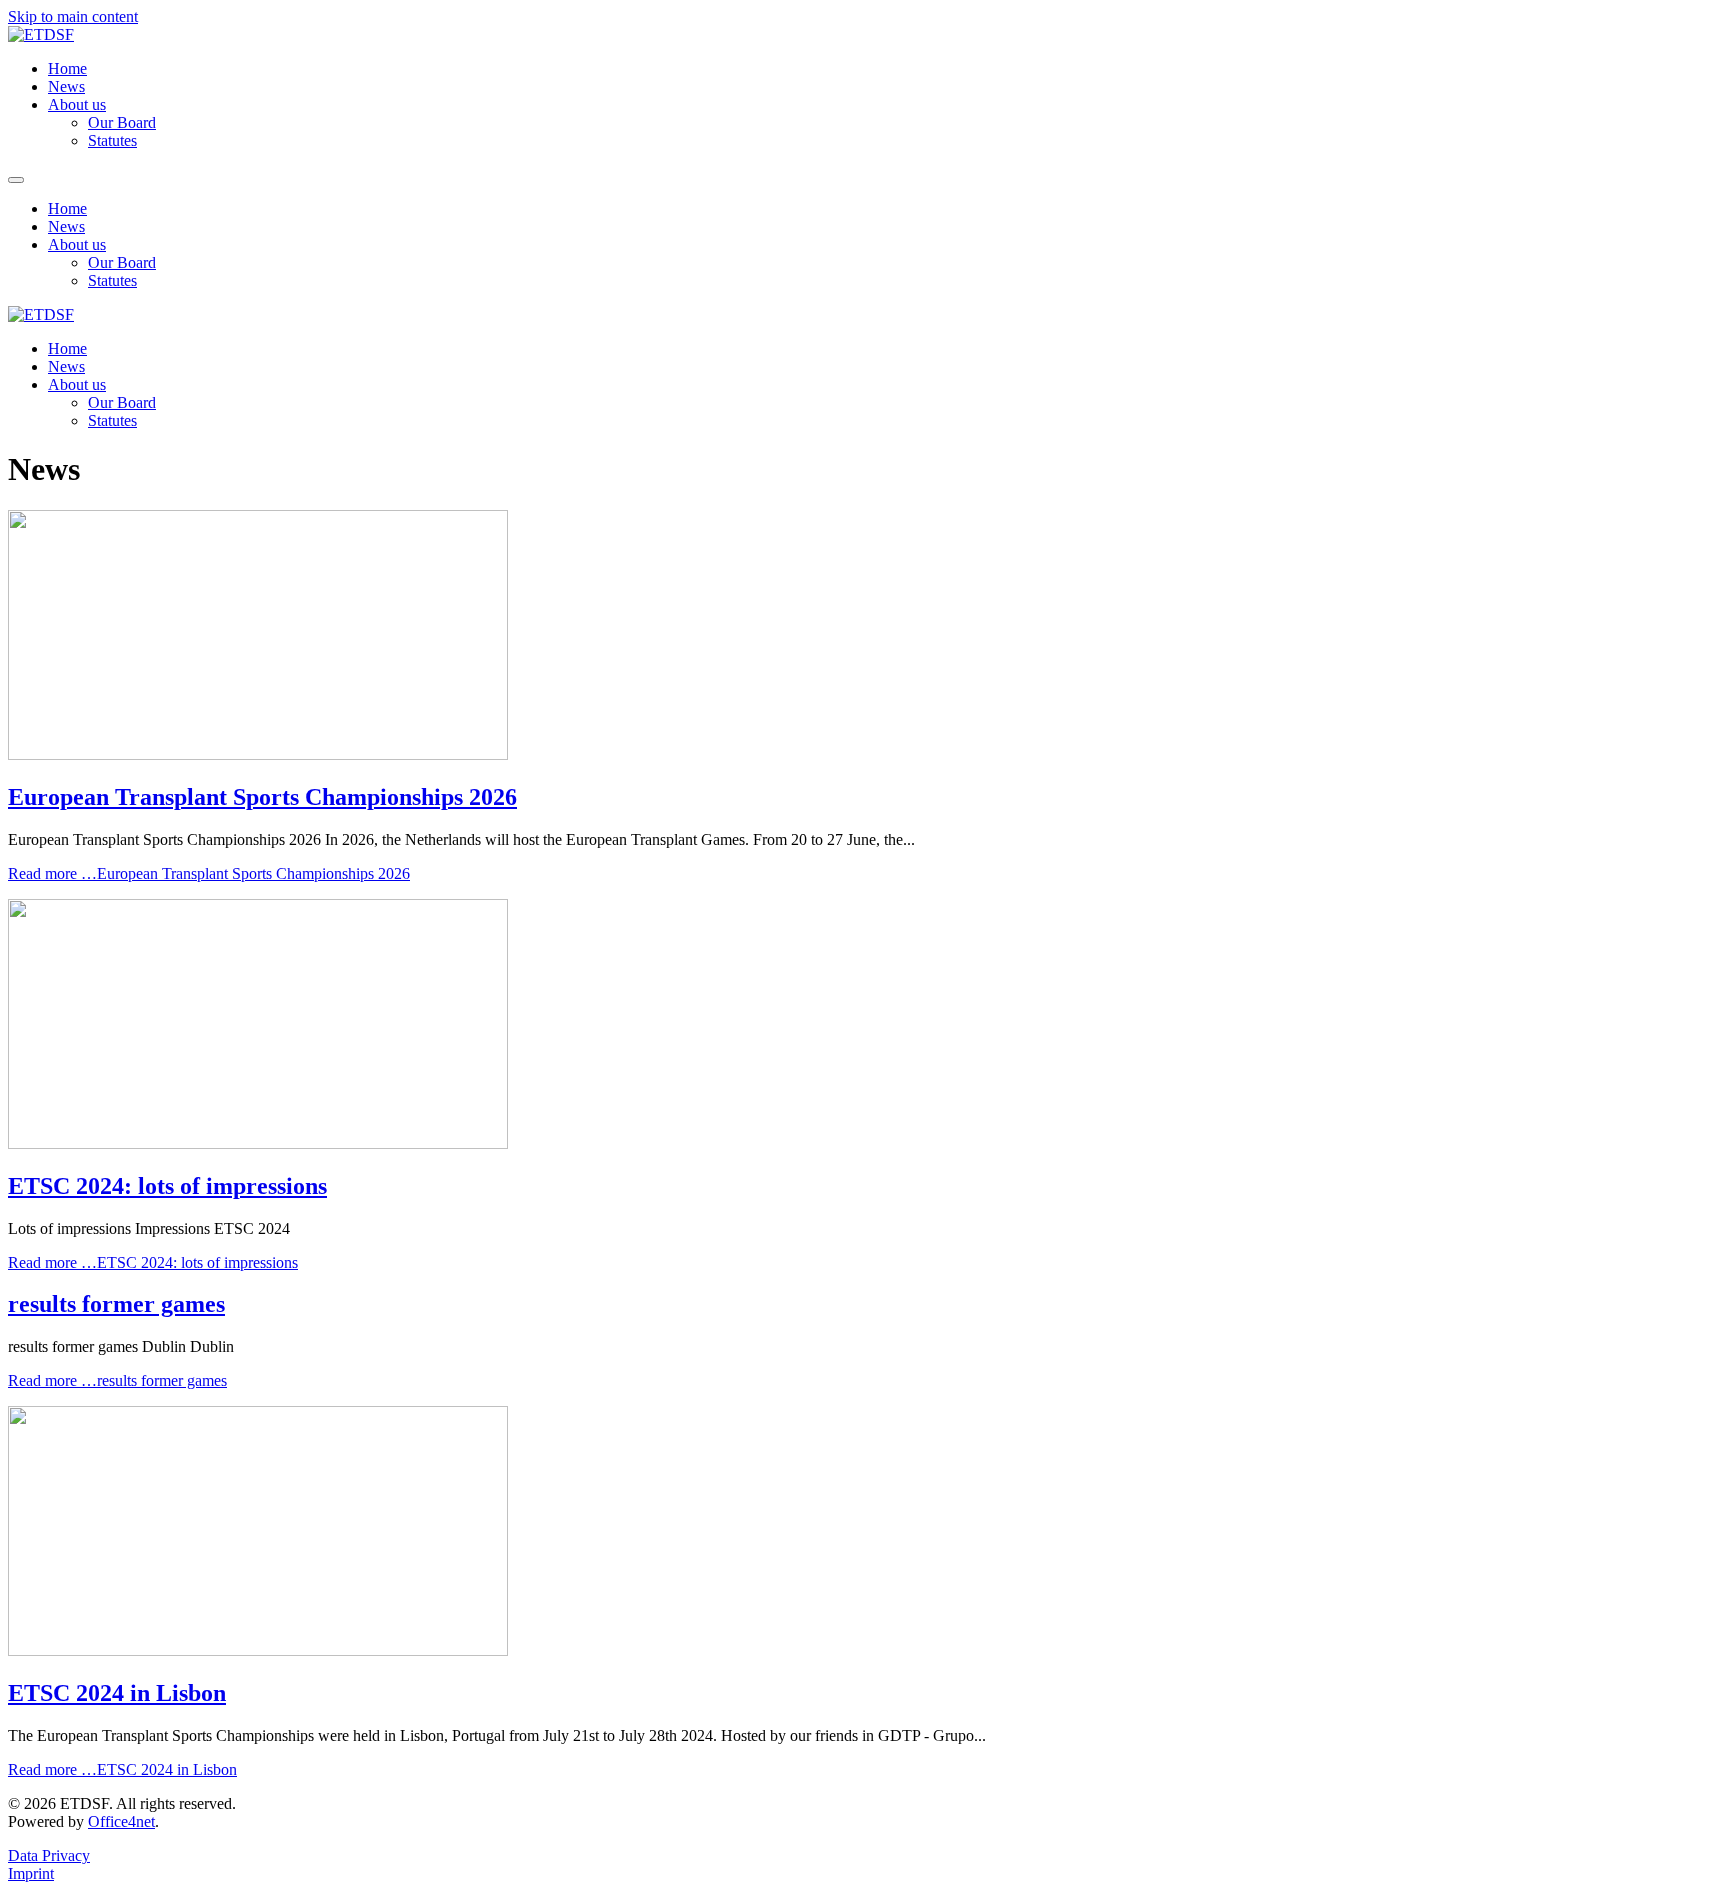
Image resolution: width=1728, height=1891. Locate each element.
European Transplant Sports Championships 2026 (262, 797)
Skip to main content (73, 16)
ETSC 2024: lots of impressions (167, 1186)
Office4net (121, 1821)
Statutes (112, 140)
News (66, 86)
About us (77, 104)
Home (67, 68)
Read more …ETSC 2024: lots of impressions (153, 1262)
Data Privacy (49, 1855)
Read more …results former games (117, 1380)
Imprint (31, 1873)
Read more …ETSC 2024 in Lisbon (122, 1769)
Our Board (122, 122)
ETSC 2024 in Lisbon (117, 1693)
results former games (116, 1304)
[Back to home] (41, 34)
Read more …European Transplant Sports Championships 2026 (209, 873)
